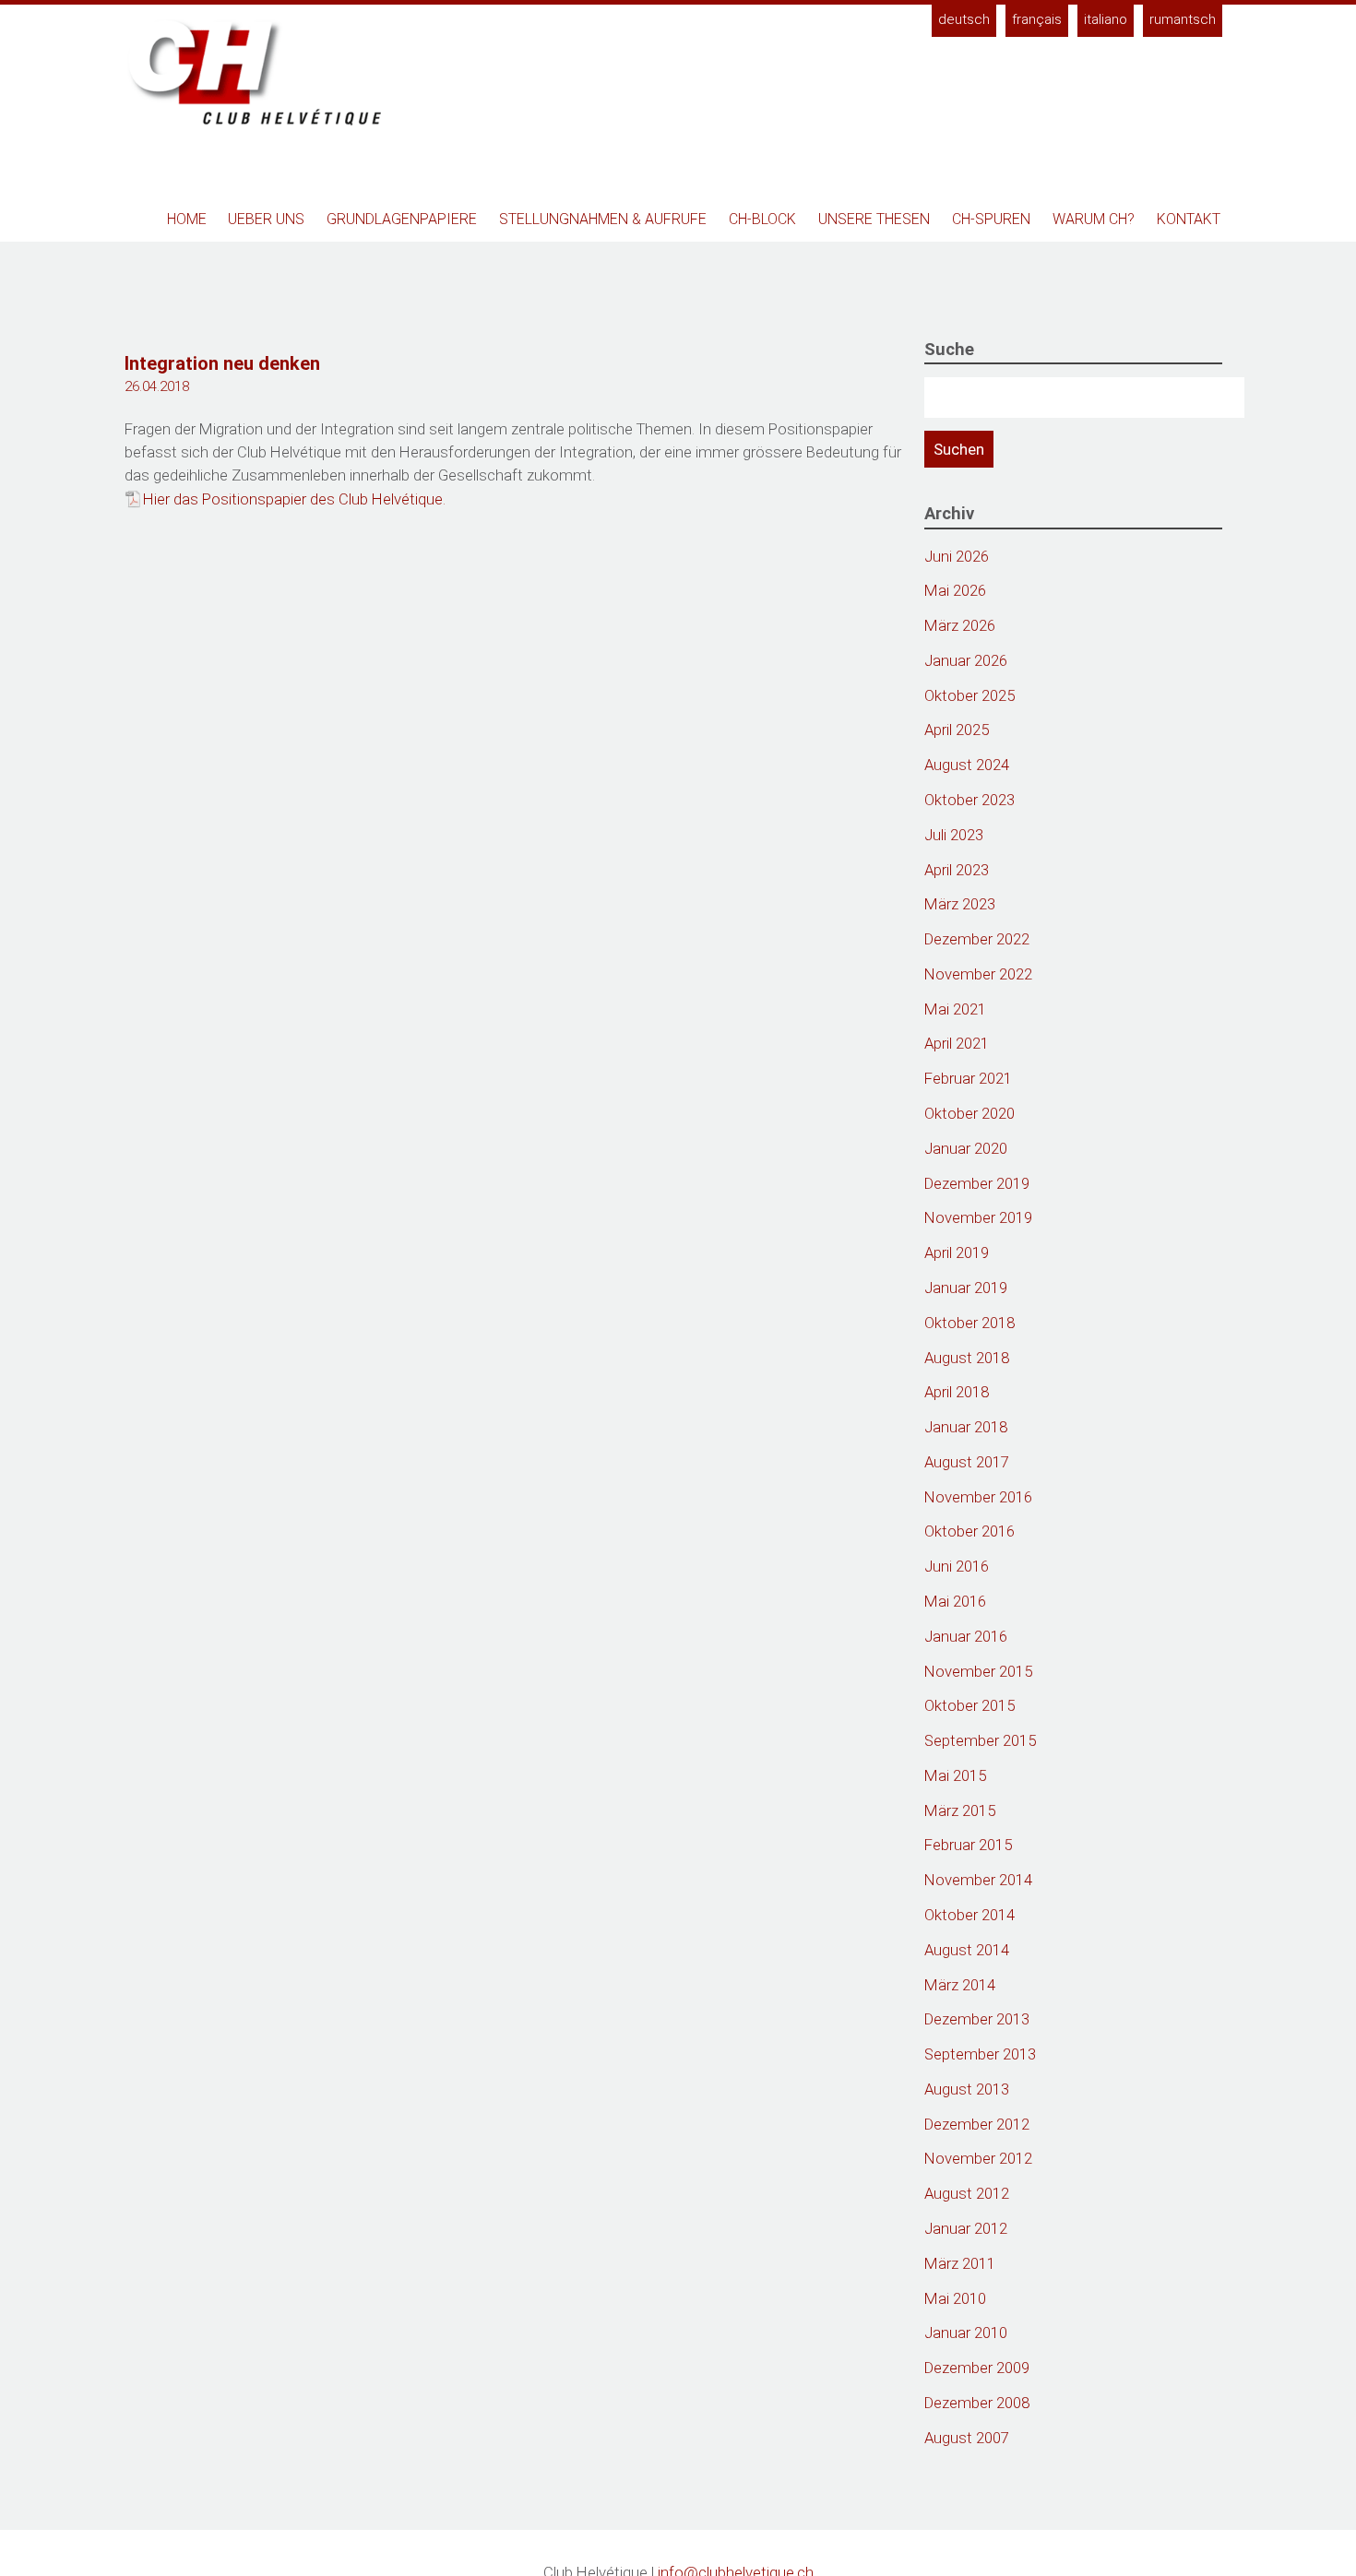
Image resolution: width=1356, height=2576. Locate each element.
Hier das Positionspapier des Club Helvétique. (294, 499)
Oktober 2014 (969, 1915)
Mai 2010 (955, 2298)
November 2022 (978, 974)
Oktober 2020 (969, 1113)
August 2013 (967, 2089)
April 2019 (957, 1252)
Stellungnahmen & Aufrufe (603, 219)
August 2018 (967, 1358)
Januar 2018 (966, 1427)
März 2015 (960, 1810)
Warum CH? (1094, 219)
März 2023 (960, 904)
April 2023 (957, 870)
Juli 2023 (954, 835)
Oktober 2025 (969, 695)
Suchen (959, 449)
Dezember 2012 (977, 2124)
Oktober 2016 (969, 1531)
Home (187, 219)
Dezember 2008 (977, 2403)
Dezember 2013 (977, 2019)
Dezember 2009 (977, 2368)
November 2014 (978, 1880)
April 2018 (957, 1392)
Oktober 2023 (969, 800)
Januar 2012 (966, 2228)
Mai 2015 (955, 1775)
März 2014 (960, 1985)
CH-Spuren (991, 219)
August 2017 (967, 1462)
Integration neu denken (222, 363)
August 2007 (967, 2438)
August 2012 (967, 2193)
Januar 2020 (966, 1148)
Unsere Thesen (874, 219)
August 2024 (967, 765)
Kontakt (1189, 219)
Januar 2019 (966, 1288)
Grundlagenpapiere (402, 219)
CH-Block (762, 219)
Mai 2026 (955, 590)
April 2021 (957, 1043)
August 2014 (967, 1950)
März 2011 (960, 2263)
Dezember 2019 (977, 1183)
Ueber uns (266, 219)
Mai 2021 (955, 1009)
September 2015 (980, 1740)
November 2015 (978, 1671)
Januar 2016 (966, 1636)
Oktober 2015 (969, 1705)
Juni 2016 (957, 1566)
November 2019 (978, 1217)
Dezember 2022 (977, 939)
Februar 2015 (968, 1845)
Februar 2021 (968, 1078)
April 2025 (957, 730)
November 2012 (978, 2158)
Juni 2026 (957, 556)
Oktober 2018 (969, 1323)
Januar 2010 (966, 2333)
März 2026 (960, 625)
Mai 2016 (955, 1601)
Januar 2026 (966, 660)
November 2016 (978, 1497)
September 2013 (980, 2054)
